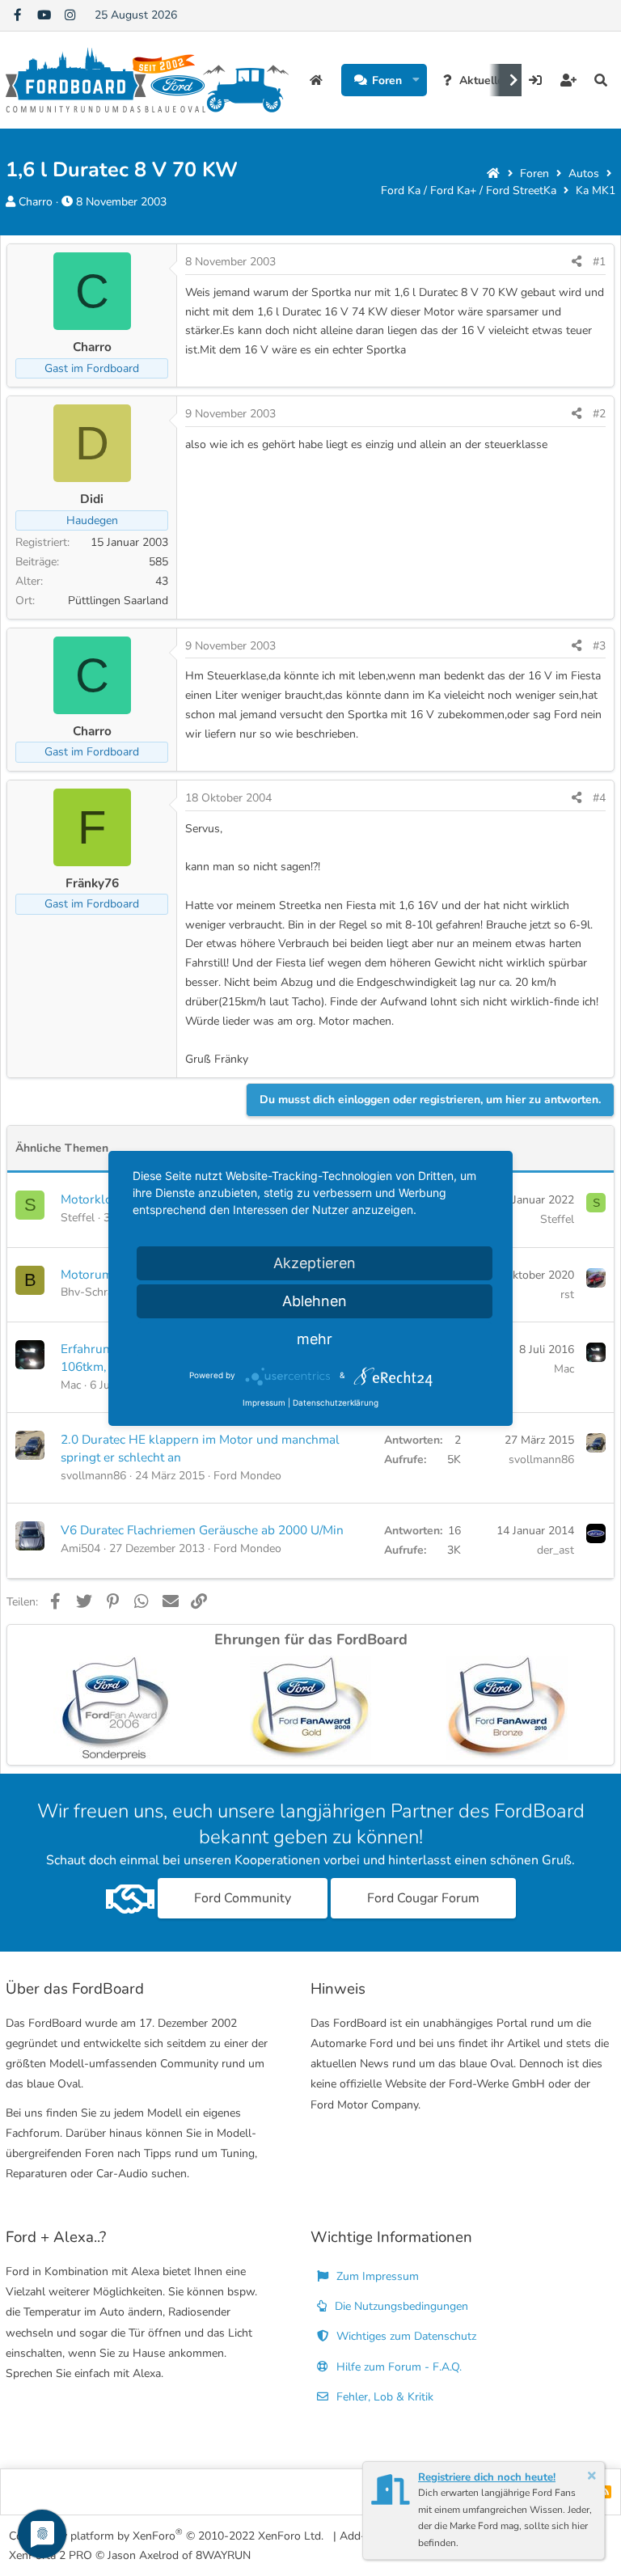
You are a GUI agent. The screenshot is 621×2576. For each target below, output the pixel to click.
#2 (599, 414)
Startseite (318, 80)
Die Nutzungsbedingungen (400, 2306)
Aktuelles (484, 80)
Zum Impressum (376, 2276)
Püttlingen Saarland (118, 601)
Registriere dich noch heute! (487, 2477)
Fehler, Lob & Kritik (383, 2397)
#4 (599, 798)
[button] (416, 80)
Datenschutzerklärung (336, 1402)
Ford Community (243, 1898)
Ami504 (80, 1548)
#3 (599, 646)
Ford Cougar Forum (423, 1898)
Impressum (264, 1402)
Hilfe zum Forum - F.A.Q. (397, 2367)
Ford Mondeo (247, 1476)
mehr (315, 1339)
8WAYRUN (223, 2555)
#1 (599, 262)
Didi (92, 499)
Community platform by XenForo (166, 2535)
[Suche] (601, 80)
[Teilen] (577, 262)
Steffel (78, 1218)
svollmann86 (93, 1476)
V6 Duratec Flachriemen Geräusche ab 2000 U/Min (202, 1530)
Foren (387, 80)
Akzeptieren (315, 1263)
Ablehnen (315, 1301)
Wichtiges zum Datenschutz (405, 2336)
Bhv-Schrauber (98, 1292)
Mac (71, 1385)
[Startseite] (493, 173)
